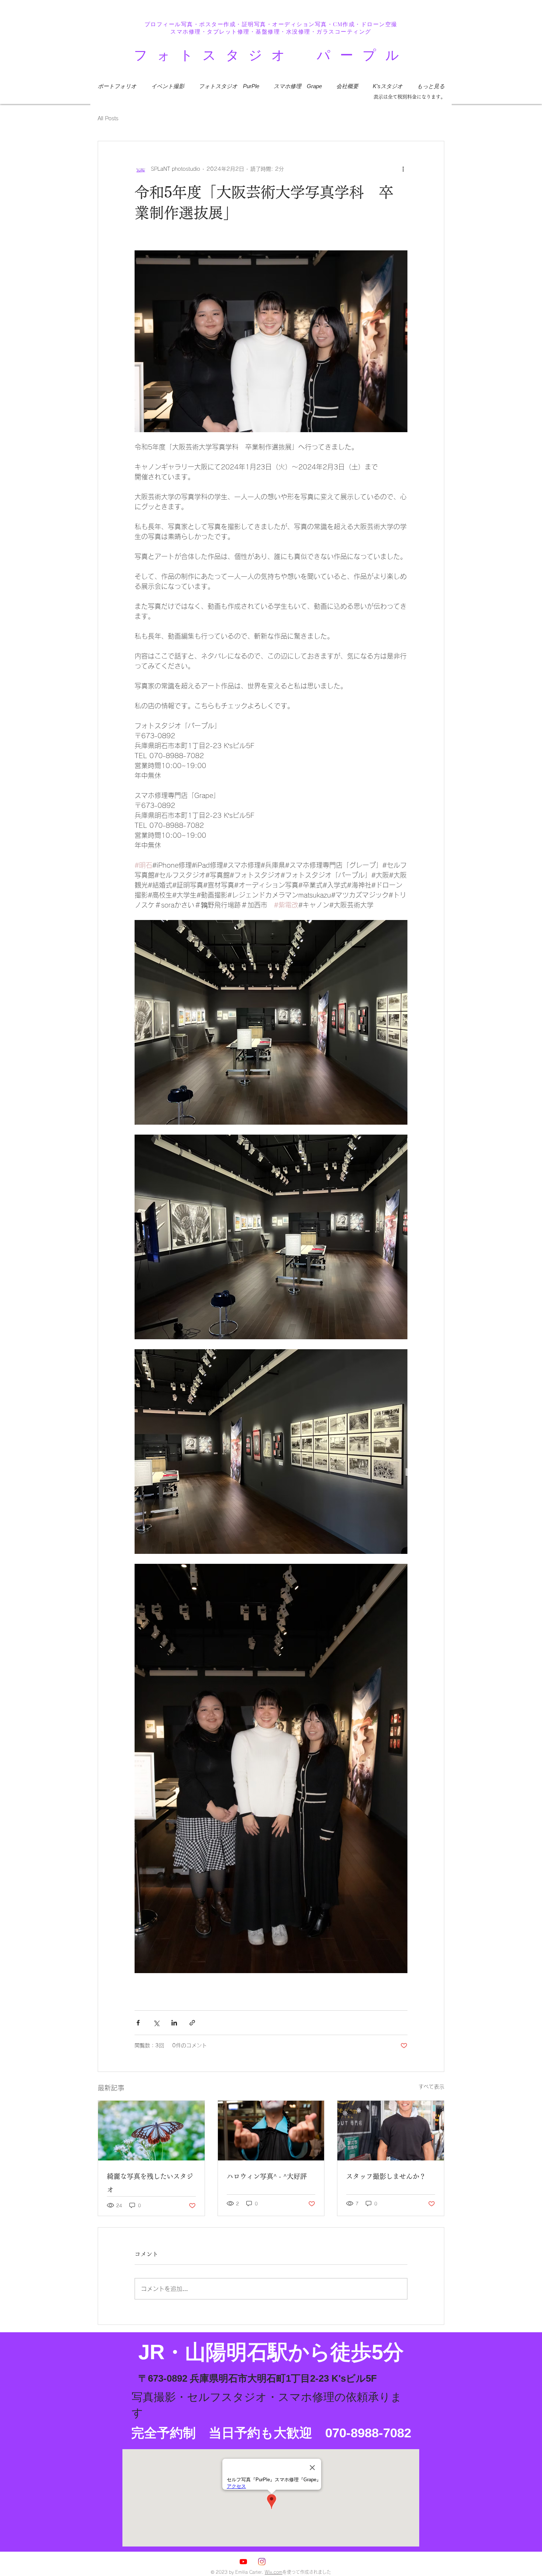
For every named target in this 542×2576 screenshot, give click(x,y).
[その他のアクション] (403, 169)
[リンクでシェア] (192, 2023)
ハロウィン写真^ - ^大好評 (267, 2176)
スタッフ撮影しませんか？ (386, 2176)
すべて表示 (431, 2087)
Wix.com (274, 2572)
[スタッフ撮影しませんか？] (391, 2131)
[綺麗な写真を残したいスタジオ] (151, 2131)
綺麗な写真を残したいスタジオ (150, 2183)
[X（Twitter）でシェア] (156, 2023)
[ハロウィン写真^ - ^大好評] (271, 2131)
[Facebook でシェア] (138, 2023)
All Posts (108, 118)
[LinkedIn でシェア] (174, 2023)
